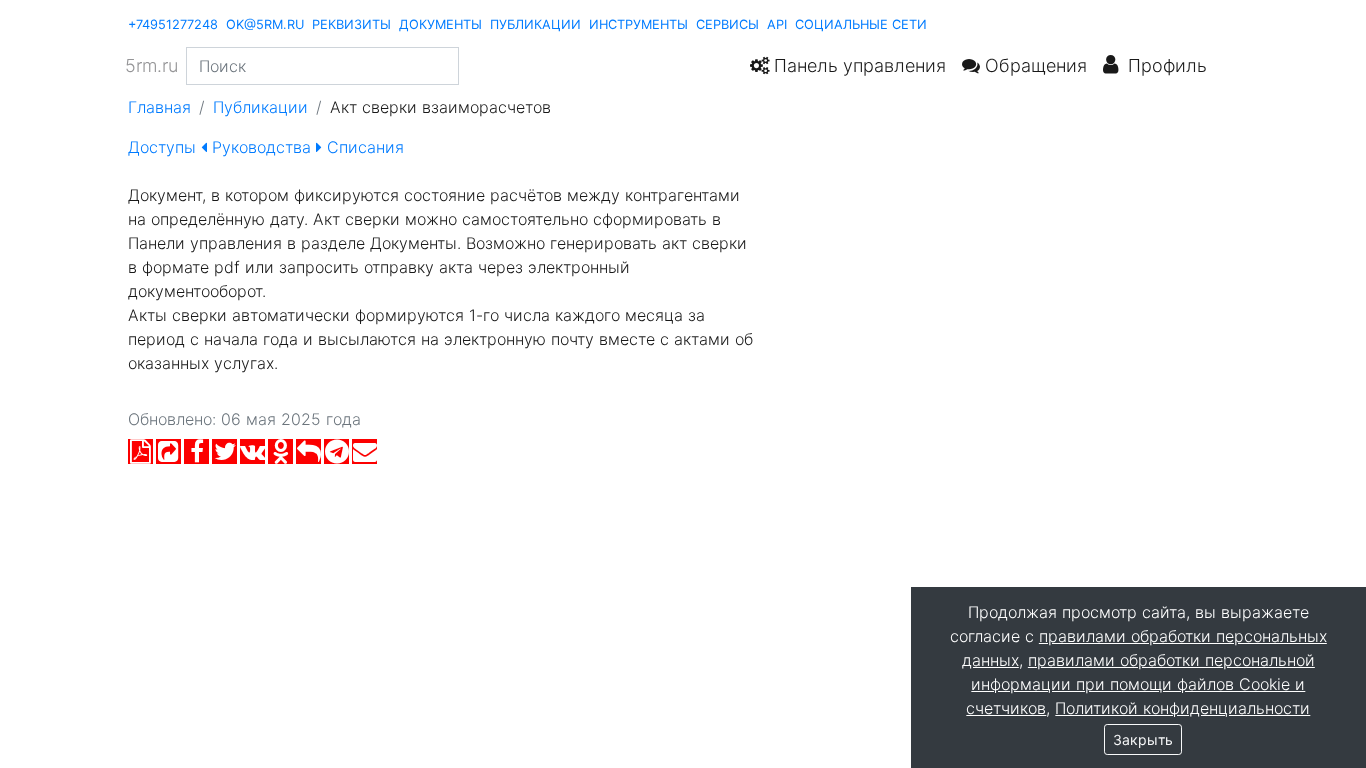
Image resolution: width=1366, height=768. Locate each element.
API (777, 24)
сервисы (727, 24)
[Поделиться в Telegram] (336, 455)
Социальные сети (861, 24)
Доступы (164, 147)
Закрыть (1143, 739)
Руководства (261, 147)
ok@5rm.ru (265, 24)
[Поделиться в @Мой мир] (308, 455)
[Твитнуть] (224, 455)
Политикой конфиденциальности (1182, 708)
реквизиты (351, 24)
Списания (363, 147)
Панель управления (857, 65)
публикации (535, 24)
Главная (159, 107)
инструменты (638, 24)
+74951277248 (173, 24)
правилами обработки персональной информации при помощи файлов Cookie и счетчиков (1140, 684)
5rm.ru (151, 65)
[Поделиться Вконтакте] (252, 455)
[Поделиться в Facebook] (196, 455)
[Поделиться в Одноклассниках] (280, 455)
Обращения (1033, 65)
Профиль (1162, 65)
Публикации (260, 107)
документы (440, 24)
